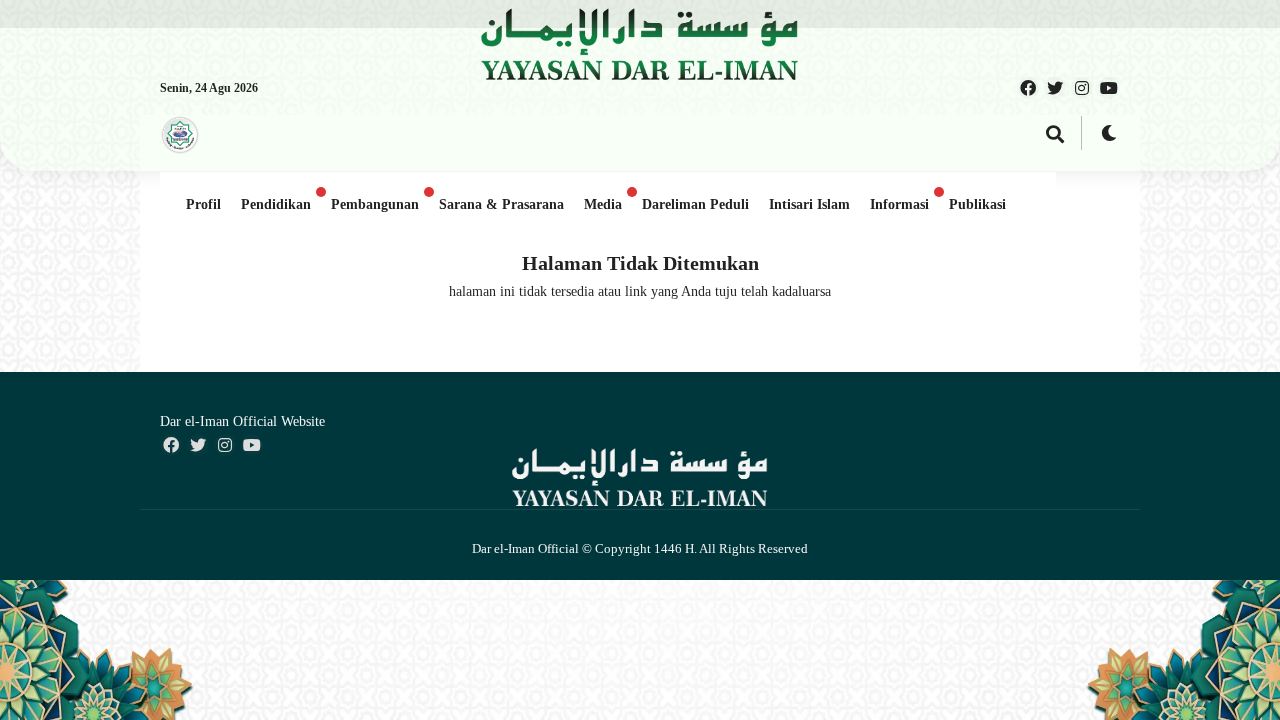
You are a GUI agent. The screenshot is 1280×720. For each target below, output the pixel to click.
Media (603, 204)
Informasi (899, 204)
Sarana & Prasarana (501, 204)
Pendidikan (276, 204)
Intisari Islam (809, 204)
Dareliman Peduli (695, 204)
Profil (203, 204)
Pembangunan (375, 204)
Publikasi (977, 204)
